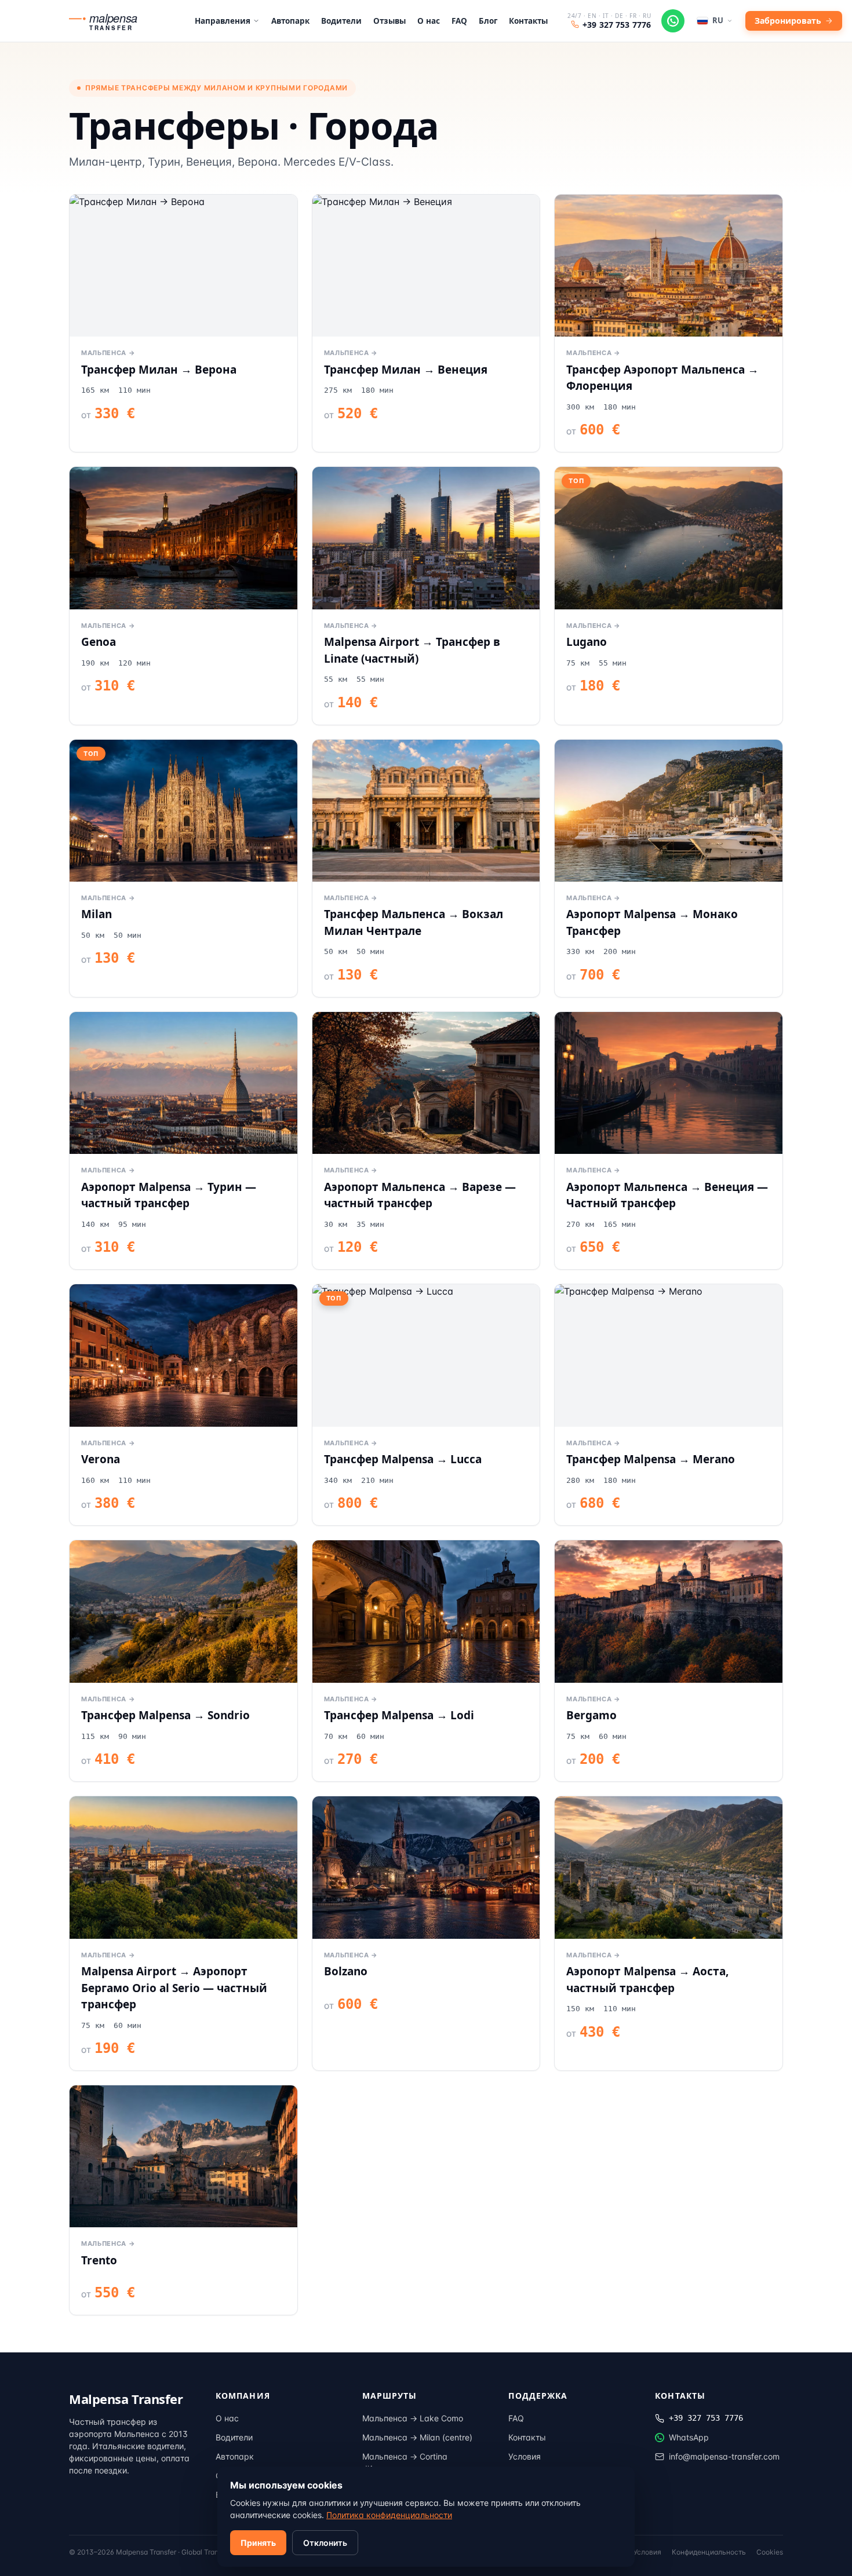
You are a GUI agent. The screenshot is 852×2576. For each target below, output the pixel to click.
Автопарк (290, 21)
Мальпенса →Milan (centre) (417, 2437)
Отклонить (325, 2543)
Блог (488, 21)
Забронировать (788, 21)
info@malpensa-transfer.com (724, 2456)
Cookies (770, 2552)
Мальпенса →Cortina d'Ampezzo (405, 2462)
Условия (525, 2456)
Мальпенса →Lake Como (413, 2418)
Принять (258, 2543)
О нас (429, 21)
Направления (223, 21)
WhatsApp (689, 2437)
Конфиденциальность (709, 2552)
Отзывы (389, 21)
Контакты (528, 21)
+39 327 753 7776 (617, 25)
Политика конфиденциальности (389, 2515)
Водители (341, 21)
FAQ (459, 21)
